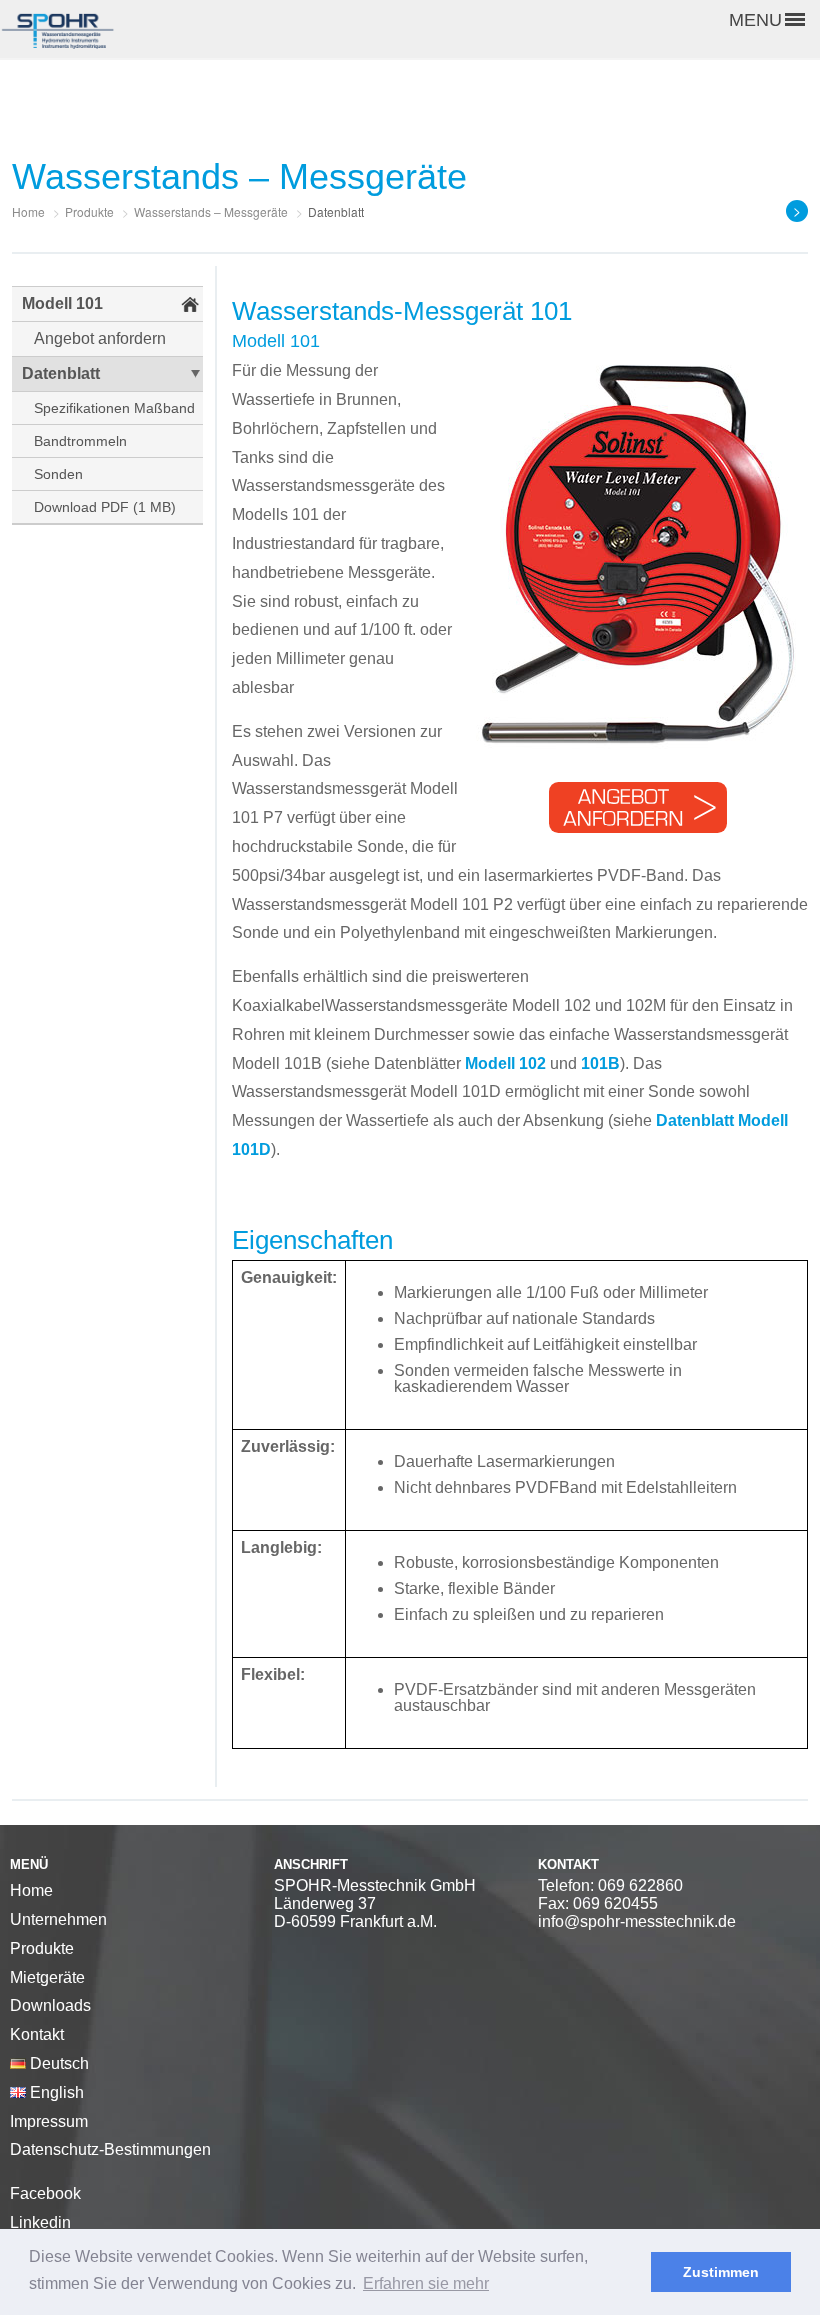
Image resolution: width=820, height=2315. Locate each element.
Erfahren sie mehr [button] (426, 2283)
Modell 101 (62, 303)
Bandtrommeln (80, 441)
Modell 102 (505, 1063)
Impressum (49, 2121)
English (55, 2092)
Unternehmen (58, 1919)
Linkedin (40, 2222)
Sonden (58, 474)
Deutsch (57, 2063)
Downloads (50, 2005)
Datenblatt (61, 373)
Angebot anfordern (100, 338)
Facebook (45, 2193)
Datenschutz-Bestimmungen (110, 2149)
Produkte (42, 1948)
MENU (755, 20)
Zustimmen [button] (721, 2272)
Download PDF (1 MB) (105, 507)
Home (31, 1890)
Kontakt (37, 2034)
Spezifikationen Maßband (114, 408)
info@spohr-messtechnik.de (637, 1921)
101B (600, 1063)
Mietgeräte (47, 1977)
